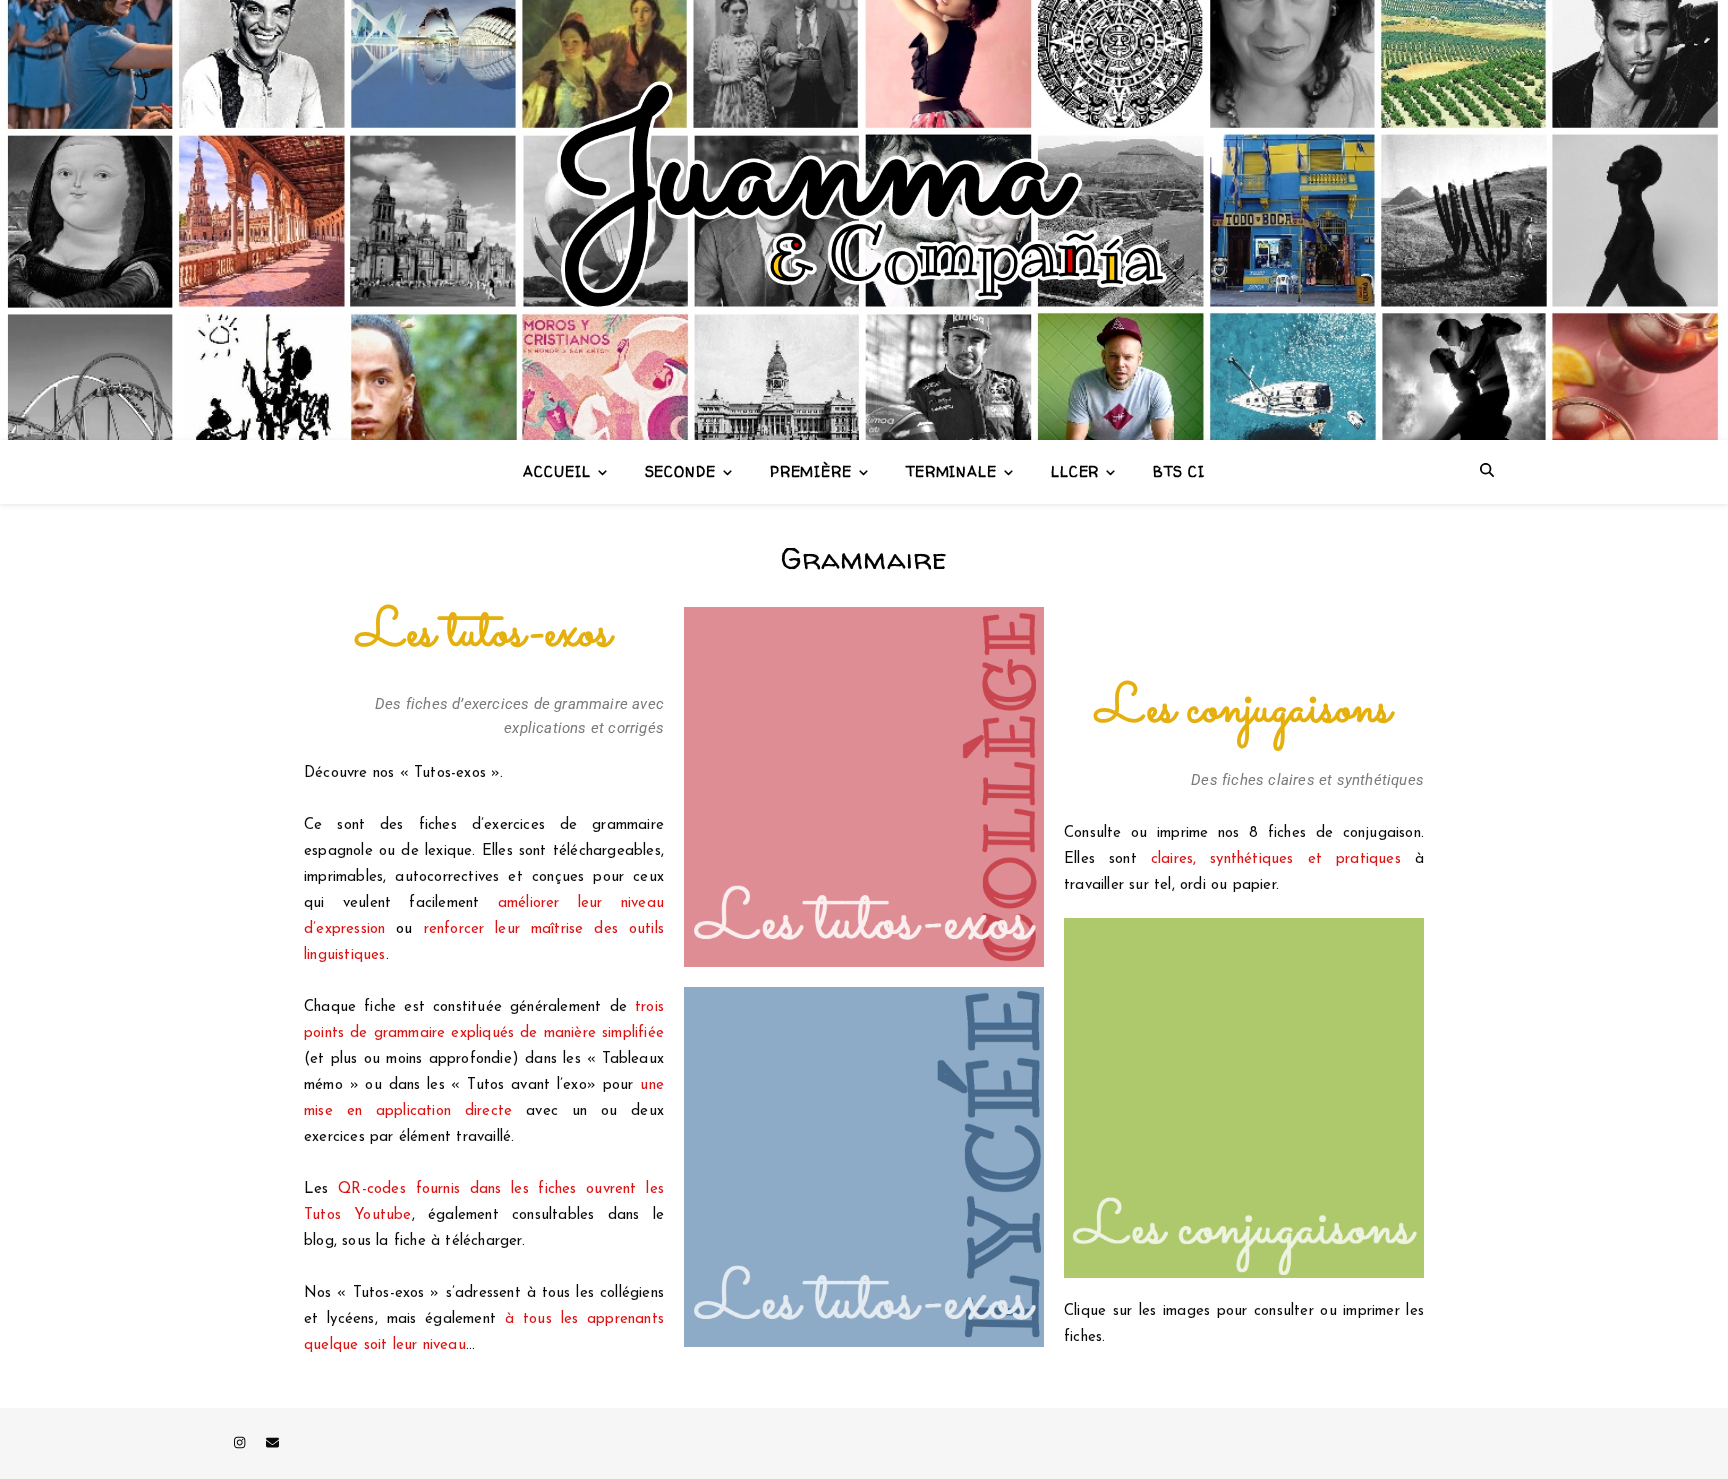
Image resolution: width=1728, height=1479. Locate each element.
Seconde (680, 471)
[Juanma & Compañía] (864, 220)
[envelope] (272, 1443)
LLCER (1075, 471)
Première (811, 471)
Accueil (556, 471)
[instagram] (241, 1443)
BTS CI (1178, 471)
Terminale (951, 471)
